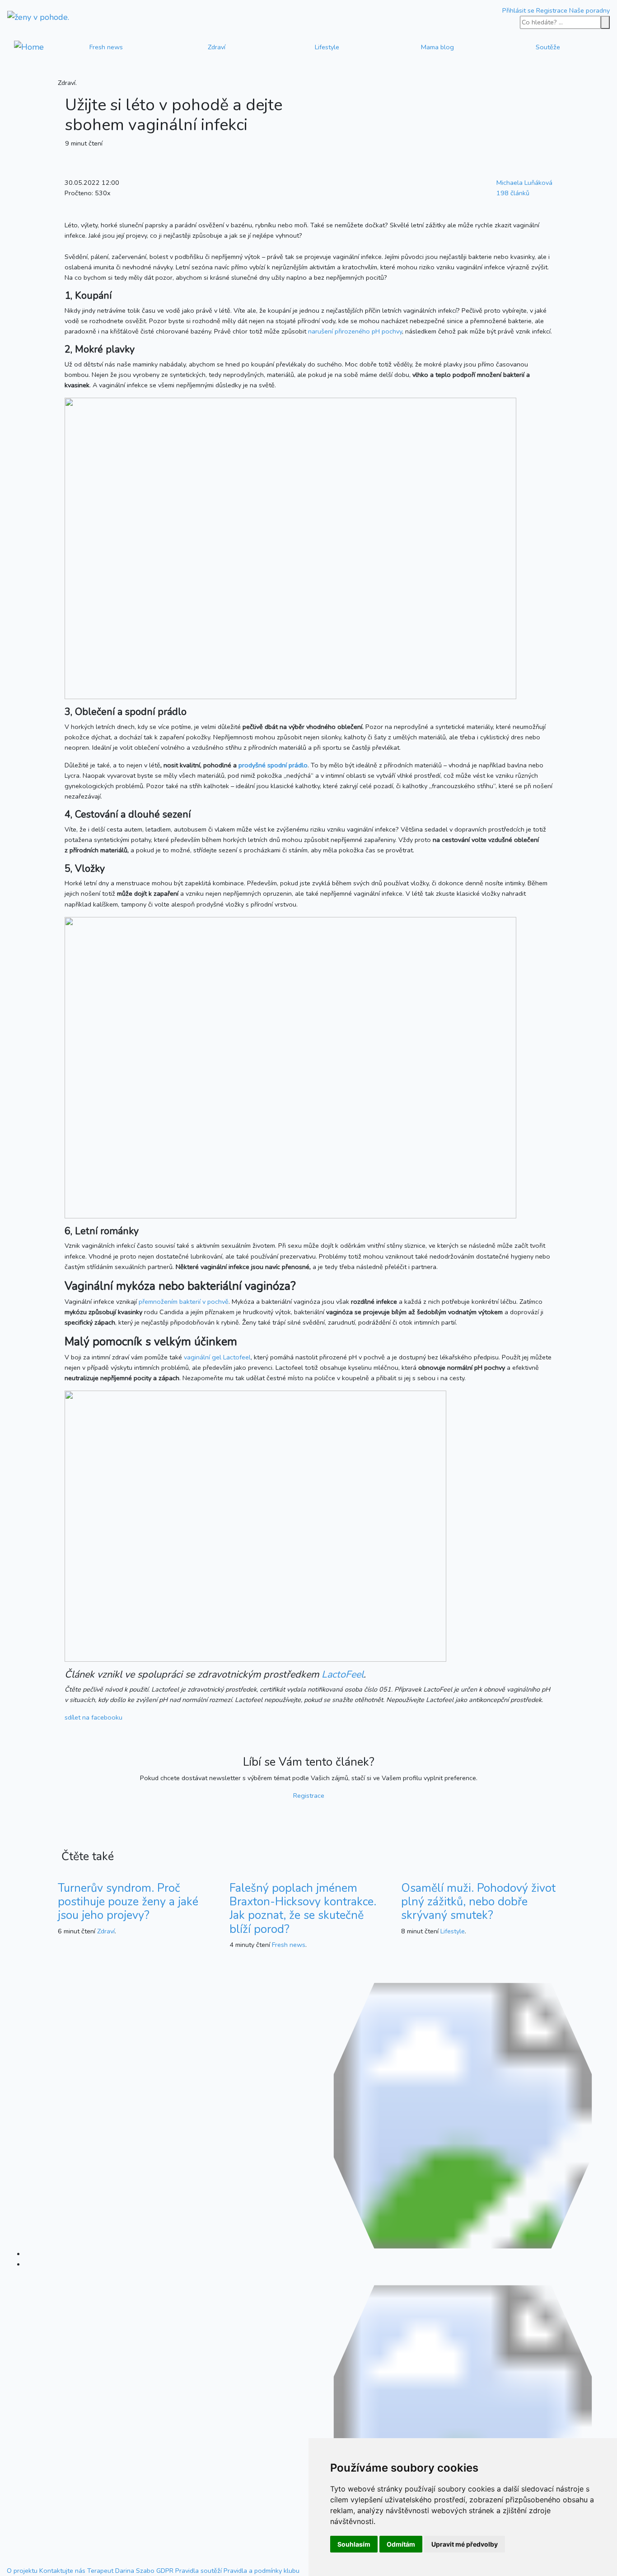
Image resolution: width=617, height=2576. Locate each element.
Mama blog (437, 47)
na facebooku (93, 1717)
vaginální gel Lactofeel (217, 1357)
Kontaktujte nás (62, 2571)
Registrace (552, 10)
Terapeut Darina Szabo (121, 2571)
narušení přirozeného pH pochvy (355, 331)
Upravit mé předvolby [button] (465, 2544)
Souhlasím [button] (354, 2544)
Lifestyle (327, 47)
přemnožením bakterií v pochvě (184, 1302)
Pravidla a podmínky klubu (262, 2571)
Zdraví (217, 47)
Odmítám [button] (401, 2544)
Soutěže (548, 47)
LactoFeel (343, 1674)
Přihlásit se (518, 10)
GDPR (165, 2571)
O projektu (22, 2571)
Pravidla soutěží (199, 2571)
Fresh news (106, 47)
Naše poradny (589, 10)
